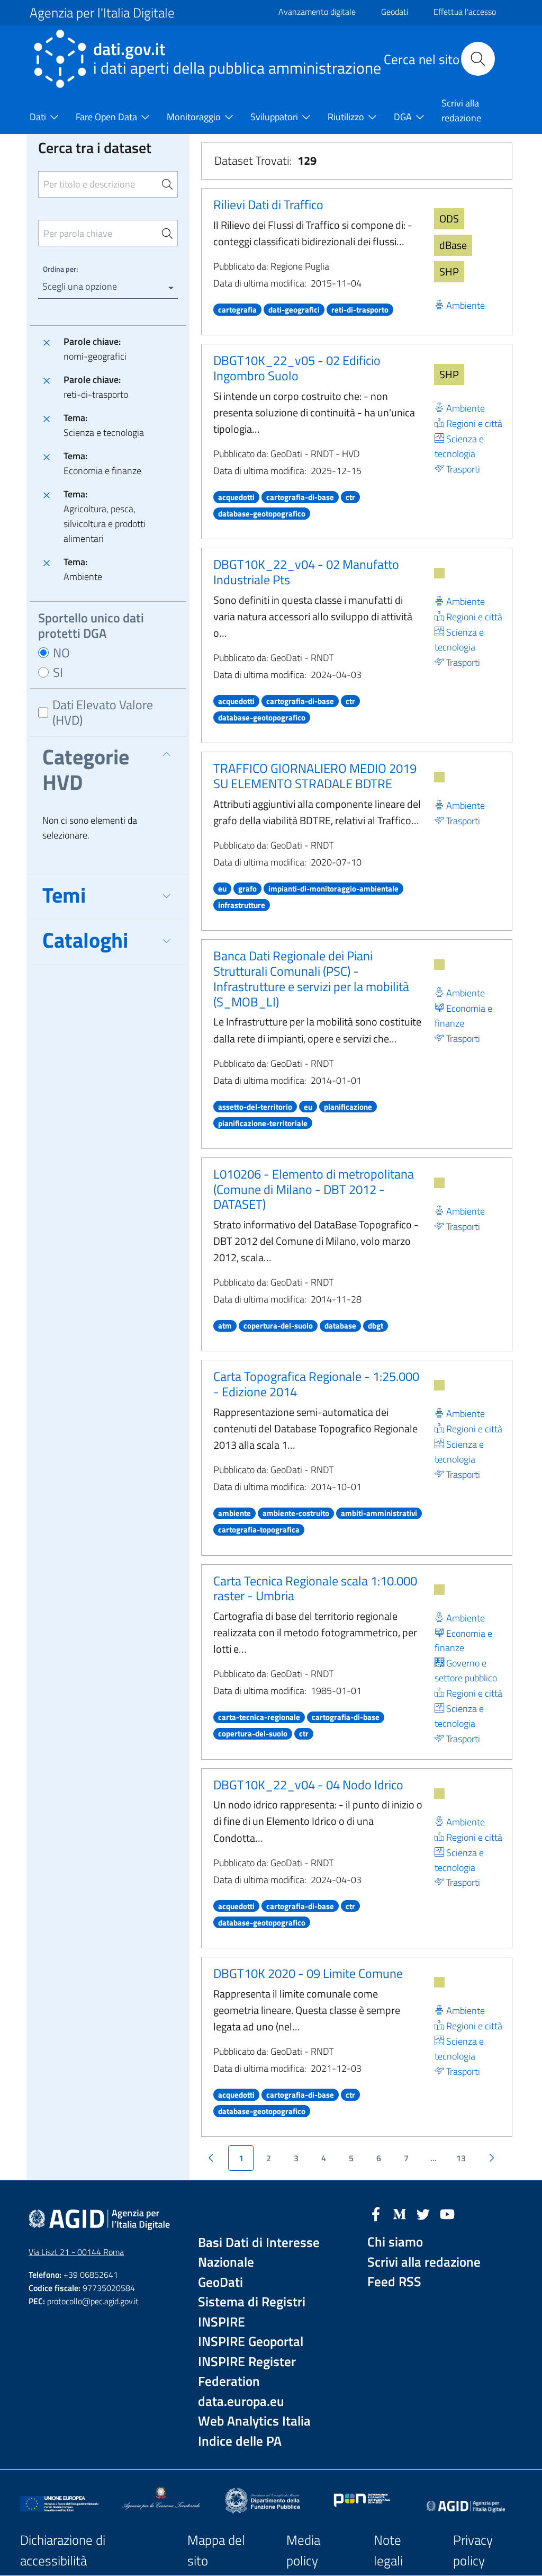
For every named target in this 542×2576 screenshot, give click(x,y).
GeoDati (220, 2282)
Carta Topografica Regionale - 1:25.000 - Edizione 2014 (316, 1384)
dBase (453, 245)
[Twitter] (423, 2213)
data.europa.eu (241, 2401)
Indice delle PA (240, 2441)
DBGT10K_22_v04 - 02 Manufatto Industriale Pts (306, 572)
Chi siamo (395, 2242)
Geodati (395, 12)
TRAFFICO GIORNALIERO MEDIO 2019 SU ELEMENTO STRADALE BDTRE (315, 776)
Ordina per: (60, 269)
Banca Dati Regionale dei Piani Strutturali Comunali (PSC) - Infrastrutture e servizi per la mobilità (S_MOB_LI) (311, 978)
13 (461, 2158)
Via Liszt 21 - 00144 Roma (76, 2252)
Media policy (303, 2550)
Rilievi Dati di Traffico (268, 204)
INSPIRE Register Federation (247, 2372)
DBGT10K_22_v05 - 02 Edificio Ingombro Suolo (297, 368)
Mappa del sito (216, 2550)
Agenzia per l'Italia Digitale (102, 13)
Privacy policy (473, 2550)
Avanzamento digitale (317, 12)
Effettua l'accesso (465, 12)
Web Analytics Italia (254, 2421)
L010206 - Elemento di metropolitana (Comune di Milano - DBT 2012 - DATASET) (314, 1189)
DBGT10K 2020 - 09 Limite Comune (308, 1973)
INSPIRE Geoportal (251, 2342)
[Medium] (400, 2213)
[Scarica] (439, 573)
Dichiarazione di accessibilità (63, 2550)
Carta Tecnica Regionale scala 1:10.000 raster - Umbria (315, 1588)
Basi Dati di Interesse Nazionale (259, 2253)
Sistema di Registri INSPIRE (252, 2312)
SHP (449, 271)
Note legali (388, 2550)
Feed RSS (394, 2282)
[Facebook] (376, 2213)
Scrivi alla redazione (424, 2262)
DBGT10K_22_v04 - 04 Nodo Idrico (308, 1785)
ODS (449, 219)
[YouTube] (447, 2213)
